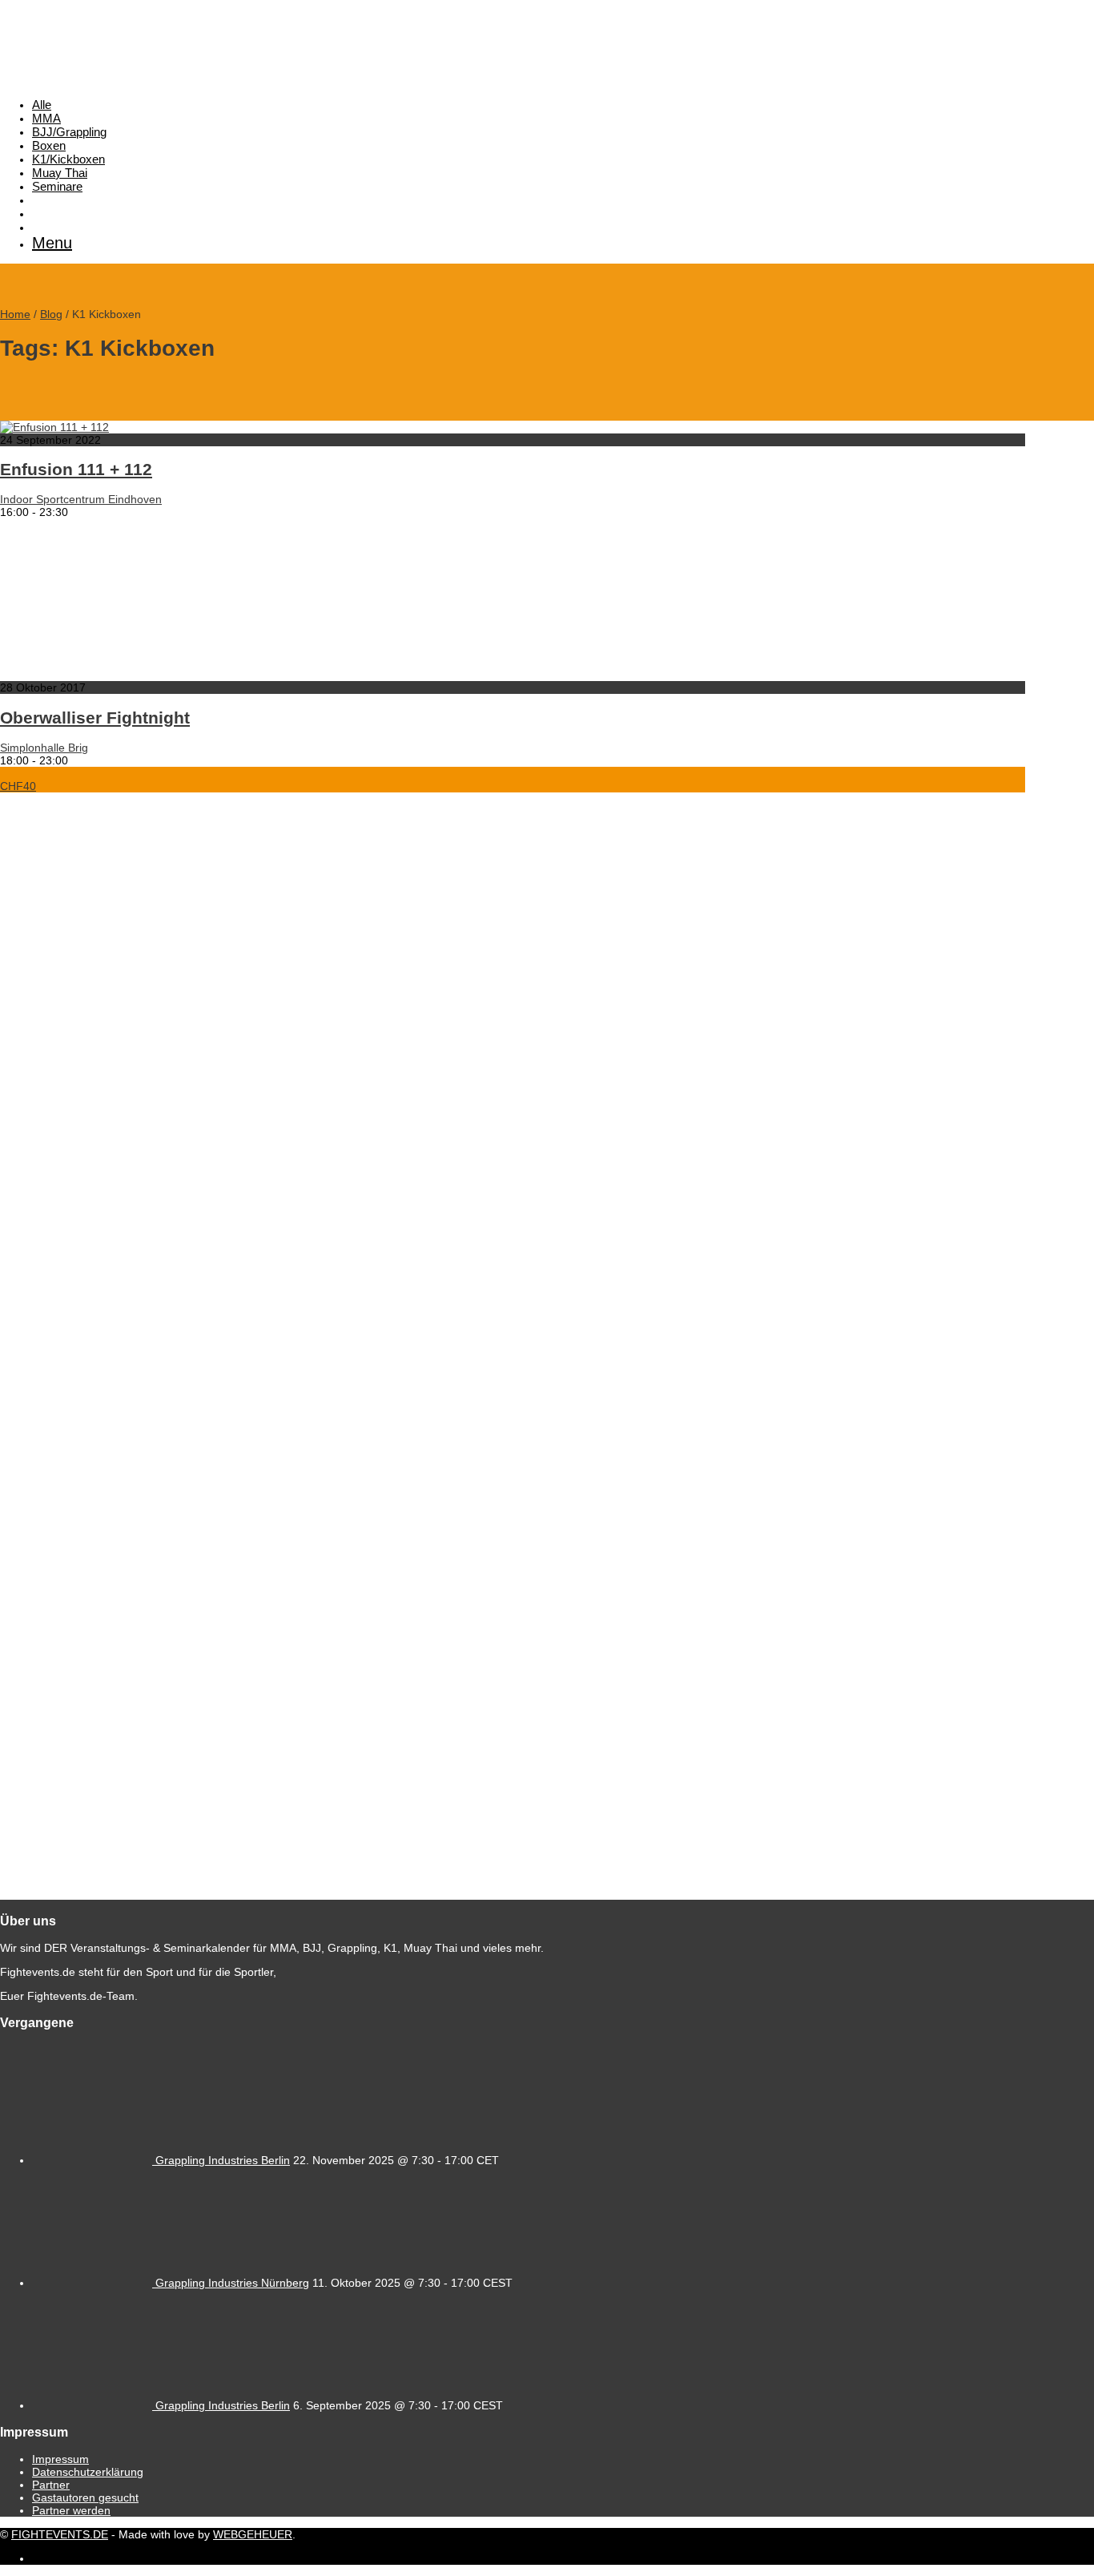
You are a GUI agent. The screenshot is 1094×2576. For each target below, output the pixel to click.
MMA (46, 118)
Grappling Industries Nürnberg (232, 2283)
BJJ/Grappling (69, 132)
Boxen (49, 145)
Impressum (60, 2459)
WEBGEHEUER (253, 2534)
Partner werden (71, 2510)
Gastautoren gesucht (85, 2497)
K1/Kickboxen (68, 159)
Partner (51, 2485)
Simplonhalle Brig (44, 748)
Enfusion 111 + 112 (76, 469)
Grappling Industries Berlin (223, 2160)
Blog (51, 314)
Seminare (57, 186)
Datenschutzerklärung (88, 2472)
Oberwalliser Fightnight (95, 718)
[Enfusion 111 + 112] (54, 427)
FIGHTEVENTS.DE (60, 2534)
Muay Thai (60, 173)
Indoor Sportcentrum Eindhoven (81, 499)
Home (15, 314)
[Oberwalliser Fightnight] (160, 675)
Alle (42, 105)
